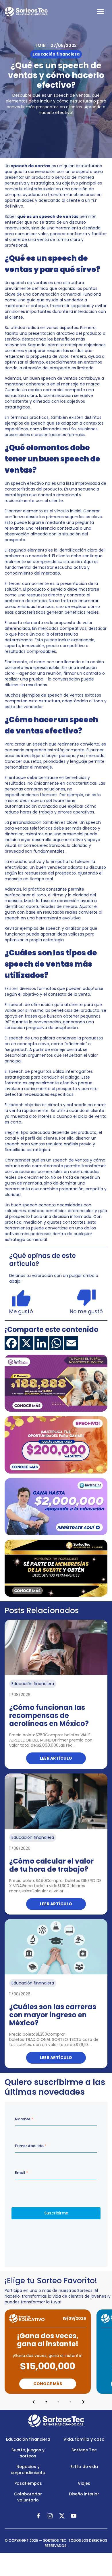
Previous (34, 2402)
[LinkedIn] (41, 1343)
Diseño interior (84, 2494)
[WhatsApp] (56, 1343)
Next (83, 2402)
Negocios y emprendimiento (28, 2470)
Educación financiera (28, 2439)
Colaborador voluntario (28, 2497)
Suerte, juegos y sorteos (28, 2453)
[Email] (71, 1343)
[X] (26, 1343)
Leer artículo (56, 1758)
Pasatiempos (28, 2483)
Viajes (84, 2483)
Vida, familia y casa (84, 2439)
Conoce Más (48, 2384)
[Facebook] (11, 1343)
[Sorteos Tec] (56, 2421)
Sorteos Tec (84, 2450)
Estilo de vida (84, 2467)
